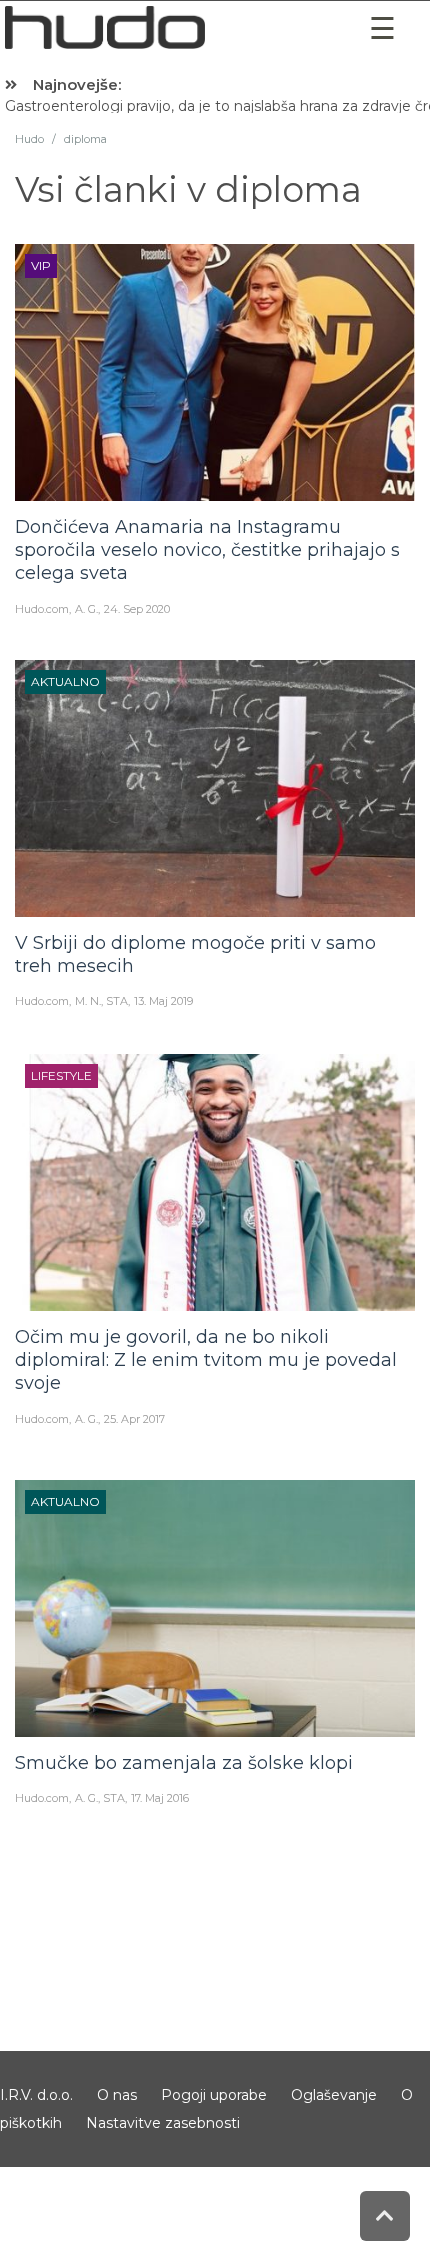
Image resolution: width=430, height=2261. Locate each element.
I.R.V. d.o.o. (36, 2095)
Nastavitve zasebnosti (163, 2123)
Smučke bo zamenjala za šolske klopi (184, 1763)
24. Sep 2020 (137, 609)
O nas (117, 2095)
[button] (383, 28)
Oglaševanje (334, 2095)
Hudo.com (42, 609)
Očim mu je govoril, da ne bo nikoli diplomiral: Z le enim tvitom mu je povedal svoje (206, 1360)
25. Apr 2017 (134, 1419)
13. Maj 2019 (163, 1001)
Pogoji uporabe (214, 2095)
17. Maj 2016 (160, 1798)
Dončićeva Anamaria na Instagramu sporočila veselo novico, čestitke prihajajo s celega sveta (207, 550)
